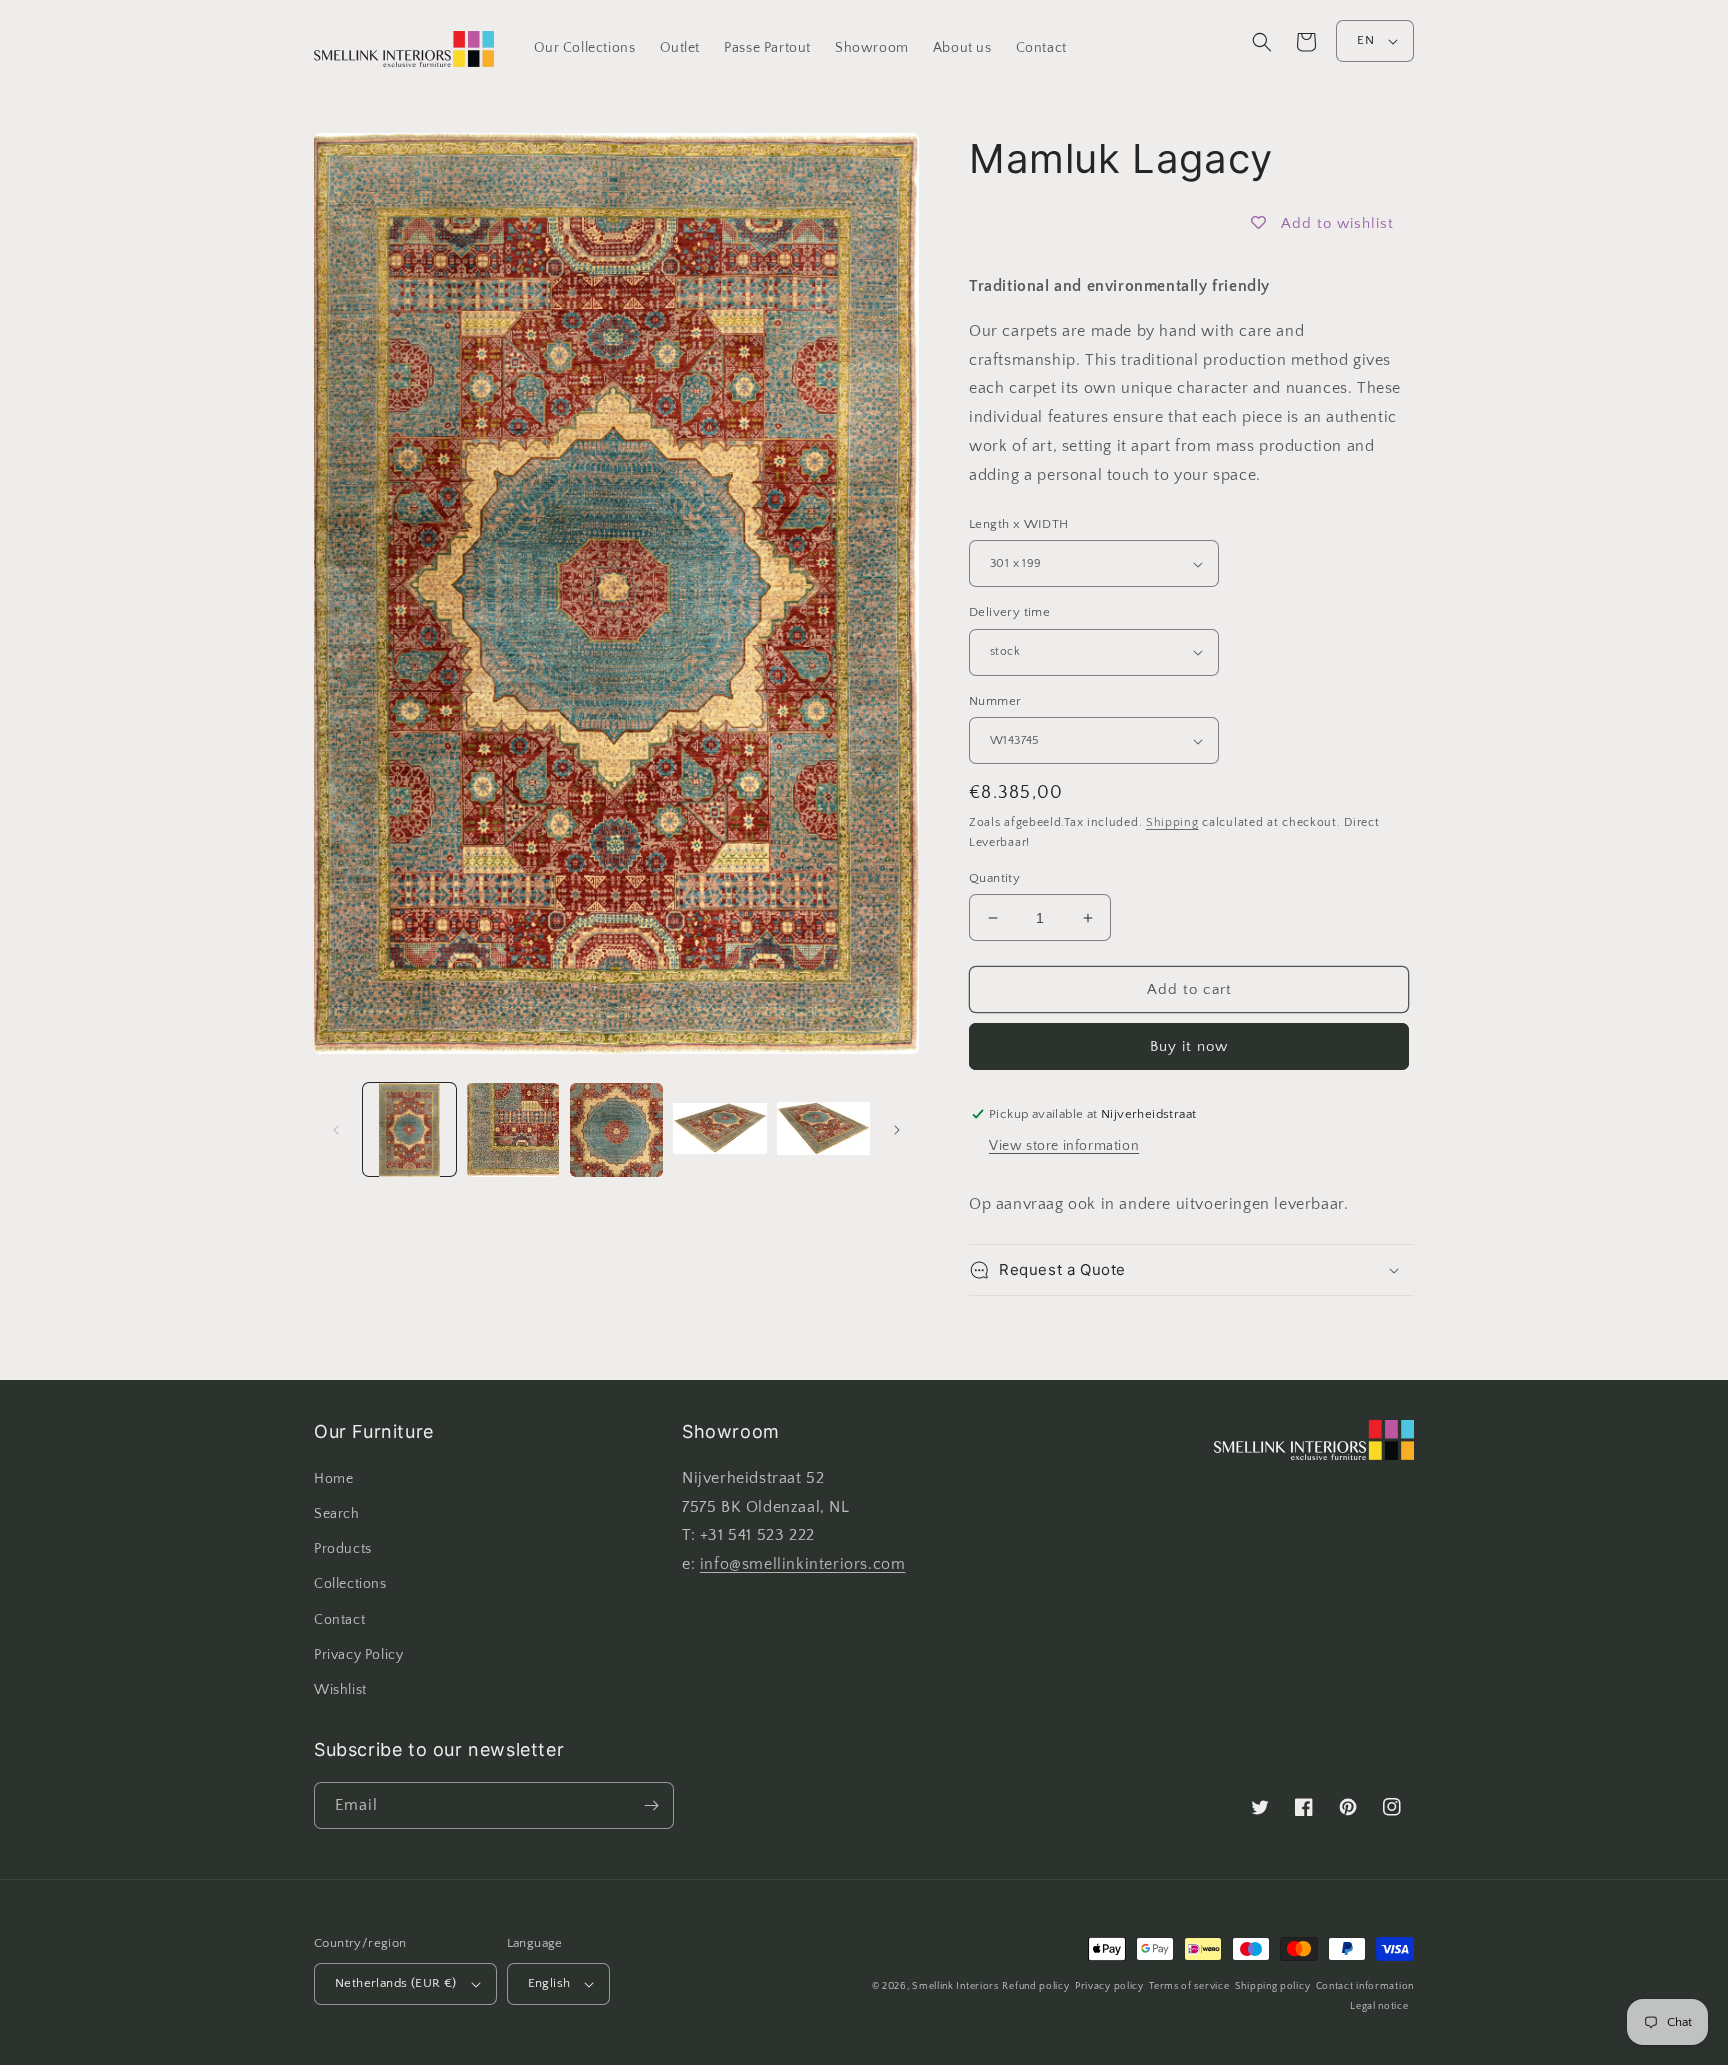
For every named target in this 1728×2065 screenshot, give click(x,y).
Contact (339, 1620)
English (549, 1983)
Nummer (995, 701)
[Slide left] (336, 1130)
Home (333, 1479)
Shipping (1172, 822)
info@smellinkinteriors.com (803, 1564)
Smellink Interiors (955, 1986)
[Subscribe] (651, 1805)
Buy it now (1189, 1046)
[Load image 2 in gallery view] (512, 1129)
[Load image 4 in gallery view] (719, 1129)
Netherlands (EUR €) (396, 1983)
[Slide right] (897, 1130)
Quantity (994, 878)
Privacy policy (1109, 1986)
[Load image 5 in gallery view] (823, 1129)
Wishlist (340, 1690)
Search (337, 1514)
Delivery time (1009, 612)
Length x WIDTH (1019, 524)
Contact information (1365, 1986)
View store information (1064, 1146)
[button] (1262, 42)
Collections (350, 1584)
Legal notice (1379, 2006)
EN (1365, 40)
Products (343, 1549)
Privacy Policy (358, 1655)
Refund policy (1035, 1986)
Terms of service (1189, 1986)
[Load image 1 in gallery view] (409, 1129)
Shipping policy (1273, 1986)
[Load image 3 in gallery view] (616, 1129)
